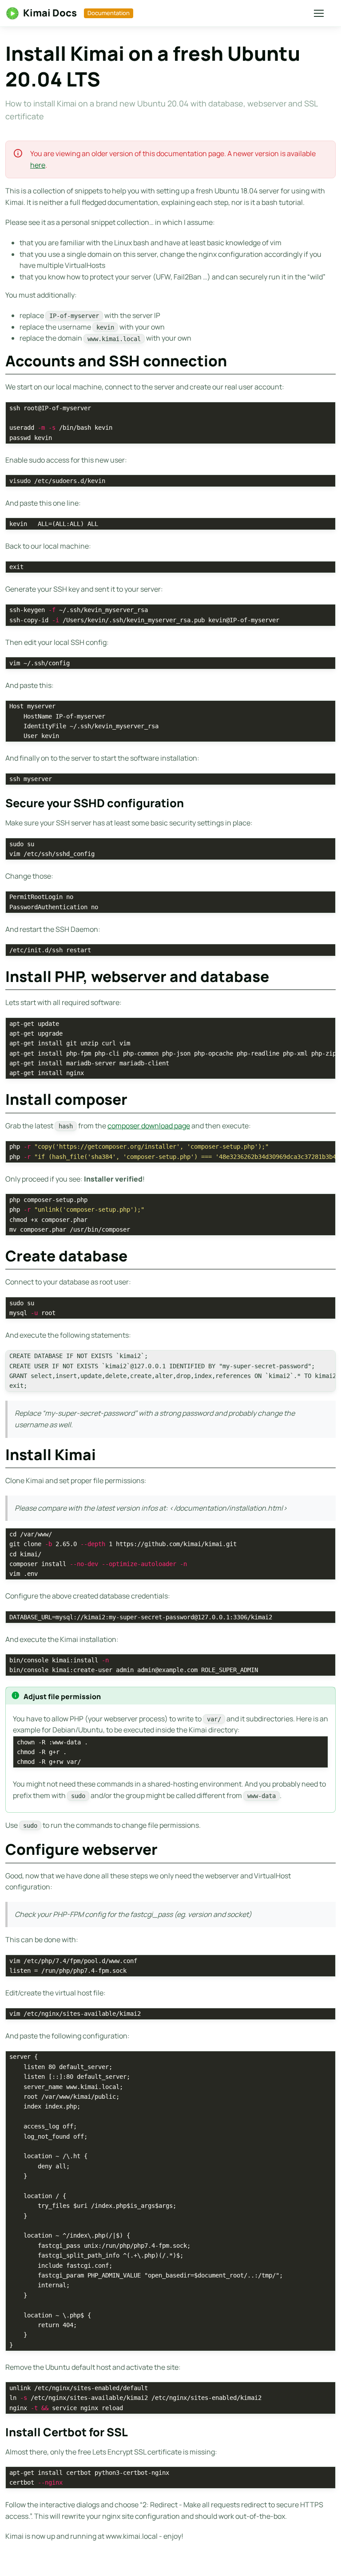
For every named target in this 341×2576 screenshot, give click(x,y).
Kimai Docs (50, 13)
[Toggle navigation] (318, 13)
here (38, 165)
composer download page (149, 1126)
